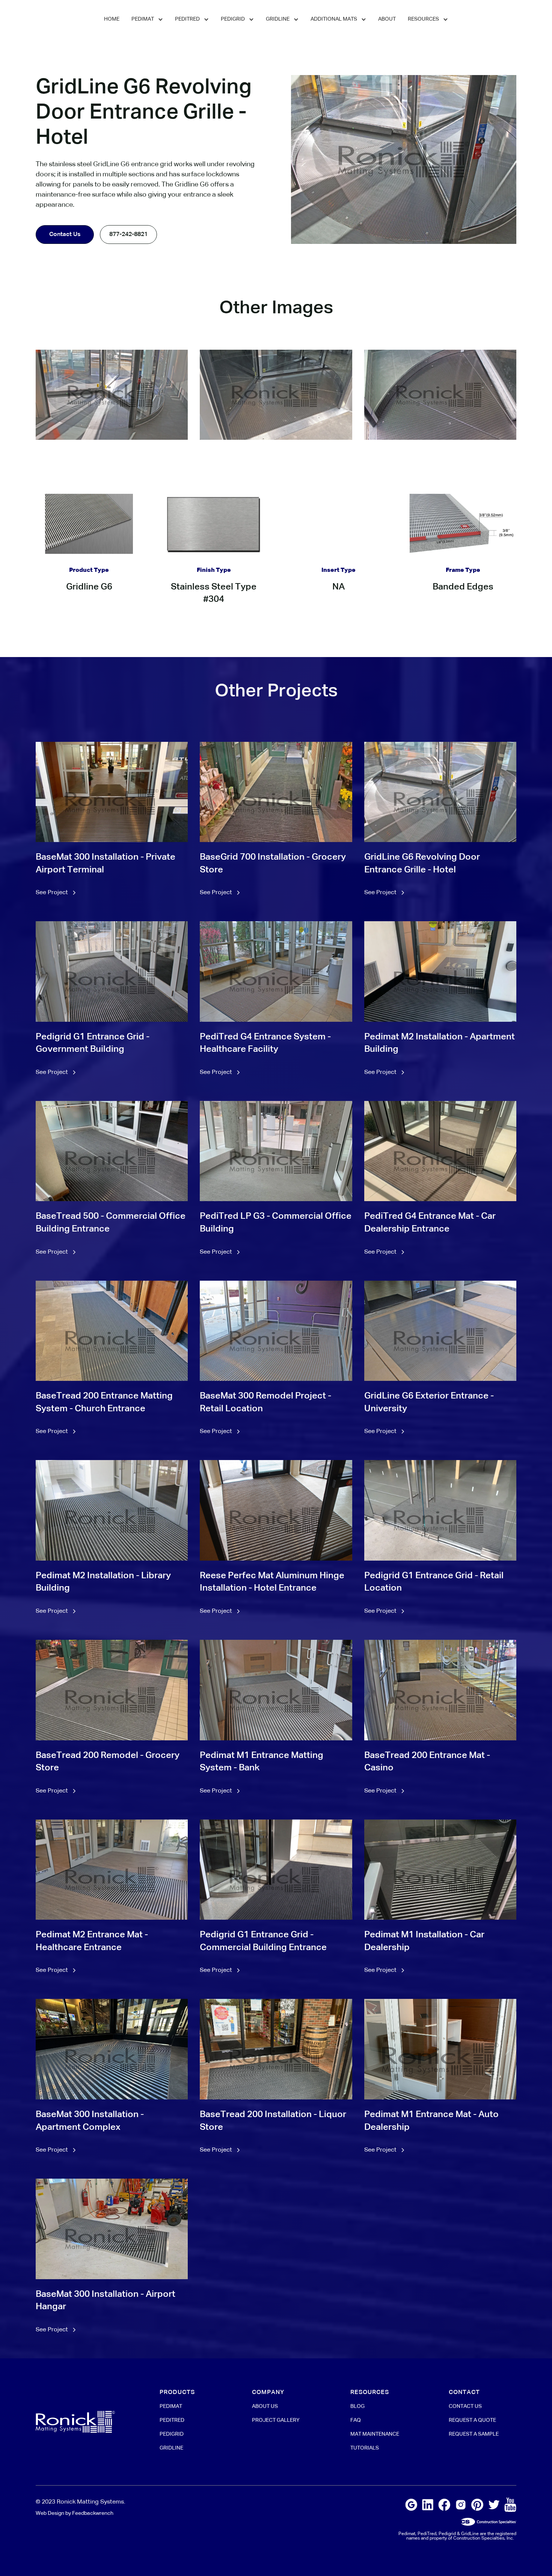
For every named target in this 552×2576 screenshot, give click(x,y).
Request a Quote (472, 2420)
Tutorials (365, 2448)
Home (112, 19)
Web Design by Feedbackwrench (75, 2513)
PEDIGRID (172, 2434)
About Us (265, 2406)
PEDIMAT (171, 2406)
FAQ (356, 2420)
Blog (357, 2406)
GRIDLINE (171, 2448)
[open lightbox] (112, 395)
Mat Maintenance (375, 2434)
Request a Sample (474, 2434)
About (387, 19)
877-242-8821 (128, 235)
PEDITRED (172, 2420)
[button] (147, 20)
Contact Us (65, 235)
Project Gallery (276, 2420)
